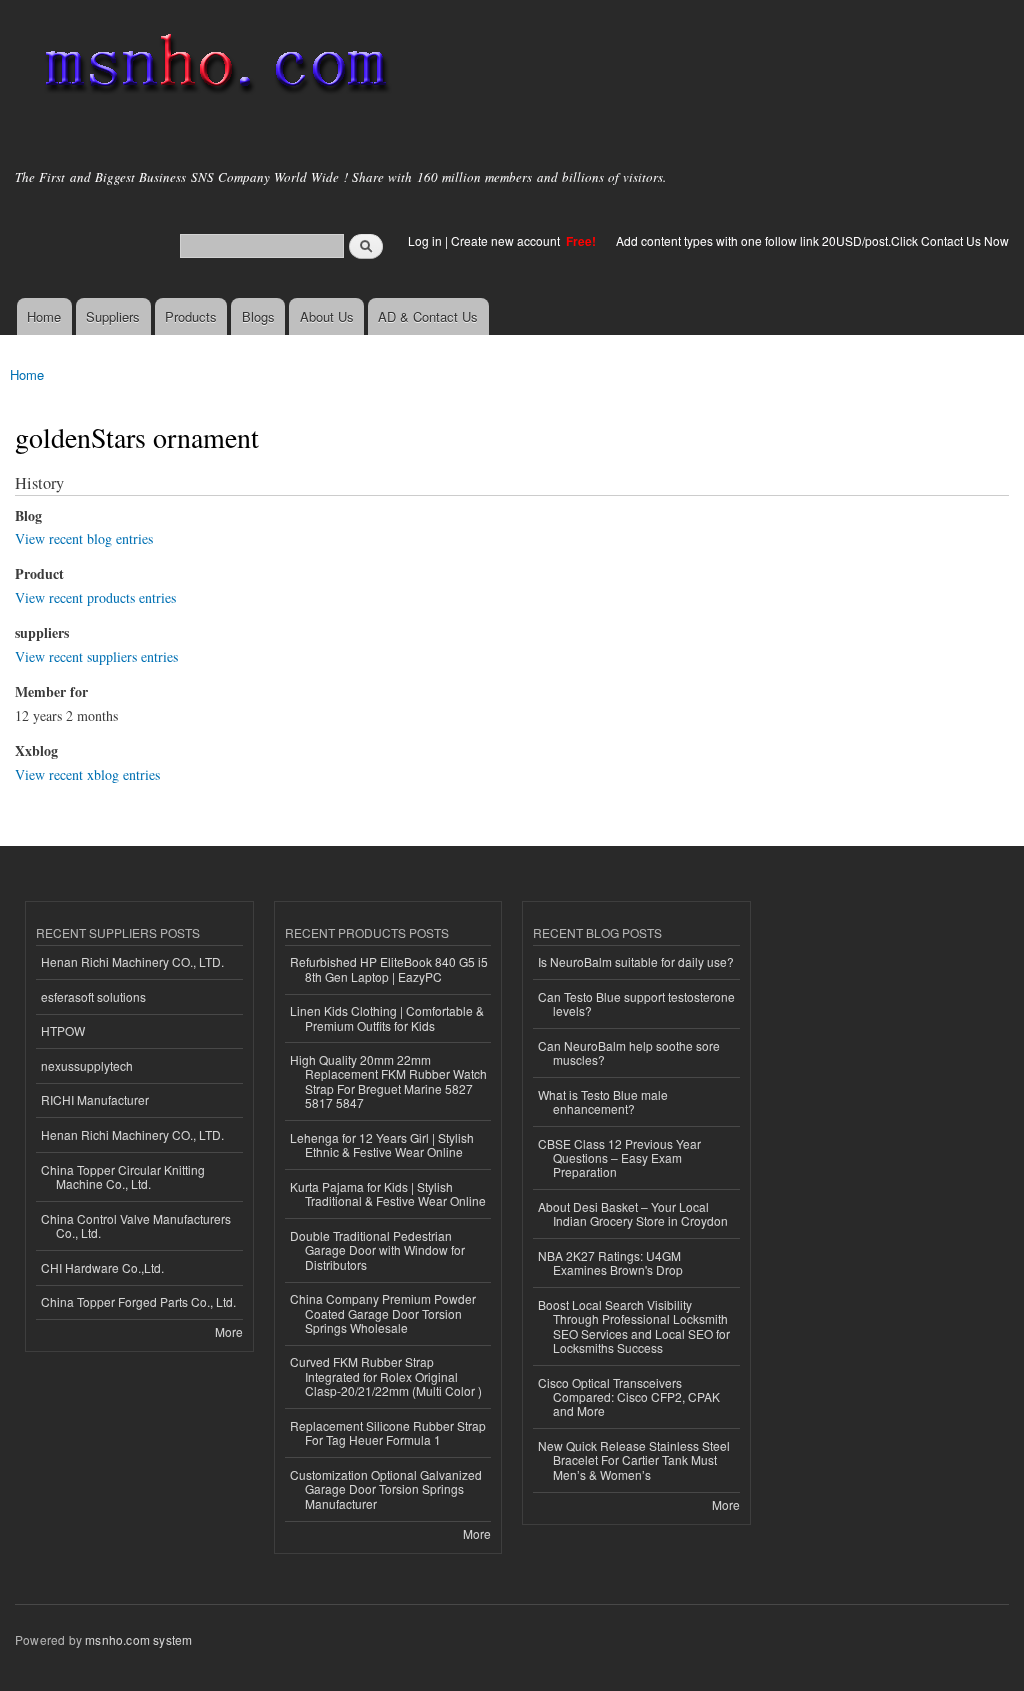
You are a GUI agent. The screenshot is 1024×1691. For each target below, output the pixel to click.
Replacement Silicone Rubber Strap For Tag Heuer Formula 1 (388, 1432)
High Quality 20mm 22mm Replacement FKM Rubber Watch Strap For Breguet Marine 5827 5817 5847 (388, 1081)
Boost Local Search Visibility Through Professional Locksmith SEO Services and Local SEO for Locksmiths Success (634, 1326)
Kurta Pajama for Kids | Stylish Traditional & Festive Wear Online (388, 1193)
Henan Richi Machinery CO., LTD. (132, 961)
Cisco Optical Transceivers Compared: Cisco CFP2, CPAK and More (629, 1397)
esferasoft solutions (93, 996)
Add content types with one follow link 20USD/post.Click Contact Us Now (812, 240)
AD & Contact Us (428, 316)
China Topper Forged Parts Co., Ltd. (138, 1301)
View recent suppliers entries (96, 656)
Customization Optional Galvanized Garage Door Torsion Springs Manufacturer (386, 1489)
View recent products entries (95, 597)
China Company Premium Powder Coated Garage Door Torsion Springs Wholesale (383, 1313)
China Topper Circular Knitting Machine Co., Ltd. (123, 1176)
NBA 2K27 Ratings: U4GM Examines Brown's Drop (610, 1262)
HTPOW (63, 1030)
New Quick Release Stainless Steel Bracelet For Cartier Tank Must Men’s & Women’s (634, 1460)
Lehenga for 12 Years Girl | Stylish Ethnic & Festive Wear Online (382, 1144)
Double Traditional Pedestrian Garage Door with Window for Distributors (377, 1250)
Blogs (258, 316)
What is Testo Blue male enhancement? (603, 1101)
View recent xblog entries (87, 774)
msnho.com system (138, 1639)
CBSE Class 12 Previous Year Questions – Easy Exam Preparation (619, 1158)
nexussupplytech (87, 1065)
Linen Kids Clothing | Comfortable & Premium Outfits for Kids (387, 1017)
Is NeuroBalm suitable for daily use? (636, 961)
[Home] (212, 67)
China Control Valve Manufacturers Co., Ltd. (136, 1225)
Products (191, 316)
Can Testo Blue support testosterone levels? (636, 1003)
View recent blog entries (84, 538)
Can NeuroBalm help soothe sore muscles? (629, 1052)
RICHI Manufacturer (95, 1099)
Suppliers (113, 316)
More (229, 1331)
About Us (327, 316)
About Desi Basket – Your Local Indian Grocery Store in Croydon (633, 1213)
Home (44, 316)
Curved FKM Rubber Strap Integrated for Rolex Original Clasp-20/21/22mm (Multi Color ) (386, 1376)
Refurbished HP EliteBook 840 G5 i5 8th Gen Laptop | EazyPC (389, 968)
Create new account (507, 240)
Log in (425, 240)
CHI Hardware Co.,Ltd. (102, 1267)
